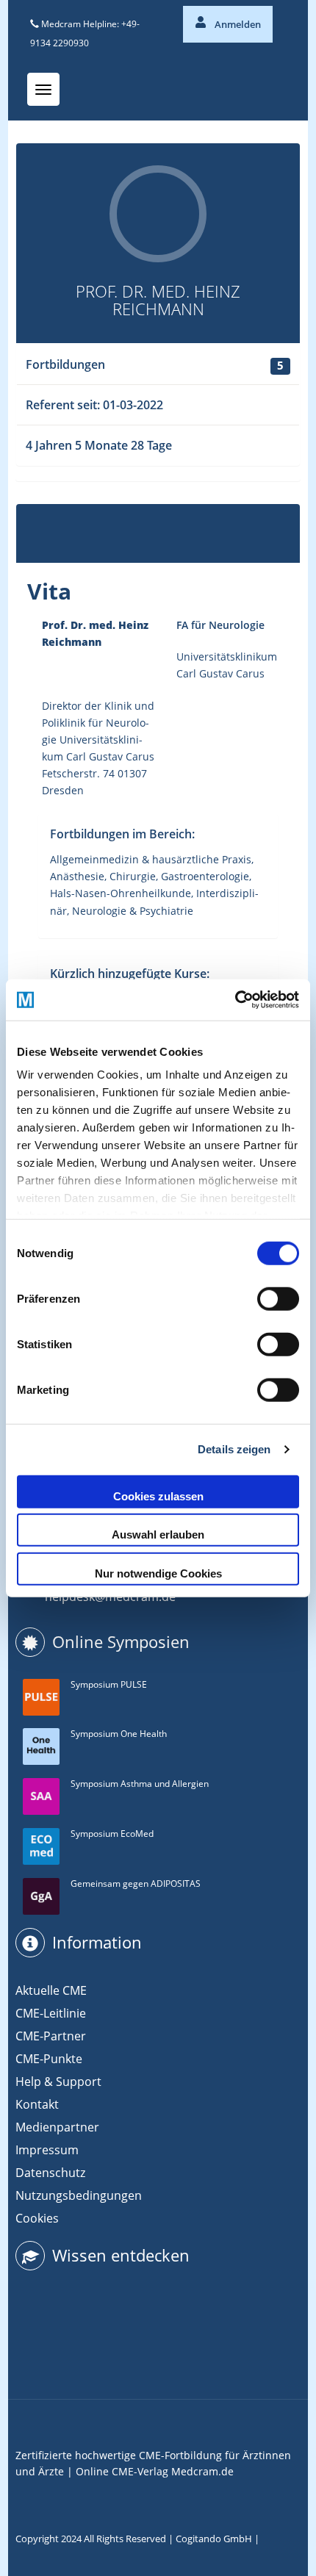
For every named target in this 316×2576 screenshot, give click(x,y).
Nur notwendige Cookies (158, 1573)
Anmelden (237, 24)
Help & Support (58, 2082)
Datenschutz (50, 2173)
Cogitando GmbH (214, 2539)
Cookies (37, 2218)
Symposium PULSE (109, 1684)
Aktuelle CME (51, 1990)
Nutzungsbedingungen (79, 2195)
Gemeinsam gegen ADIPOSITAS (136, 1884)
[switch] (278, 1298)
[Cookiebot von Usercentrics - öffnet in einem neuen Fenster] (235, 1000)
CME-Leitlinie (51, 2013)
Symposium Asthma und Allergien (140, 1784)
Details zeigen (234, 1449)
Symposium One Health (119, 1734)
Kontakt (37, 2104)
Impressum (47, 2150)
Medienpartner (57, 2127)
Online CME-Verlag (122, 2471)
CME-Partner (51, 2036)
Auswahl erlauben (158, 1535)
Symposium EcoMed (112, 1834)
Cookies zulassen (158, 1496)
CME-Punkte (49, 2059)
